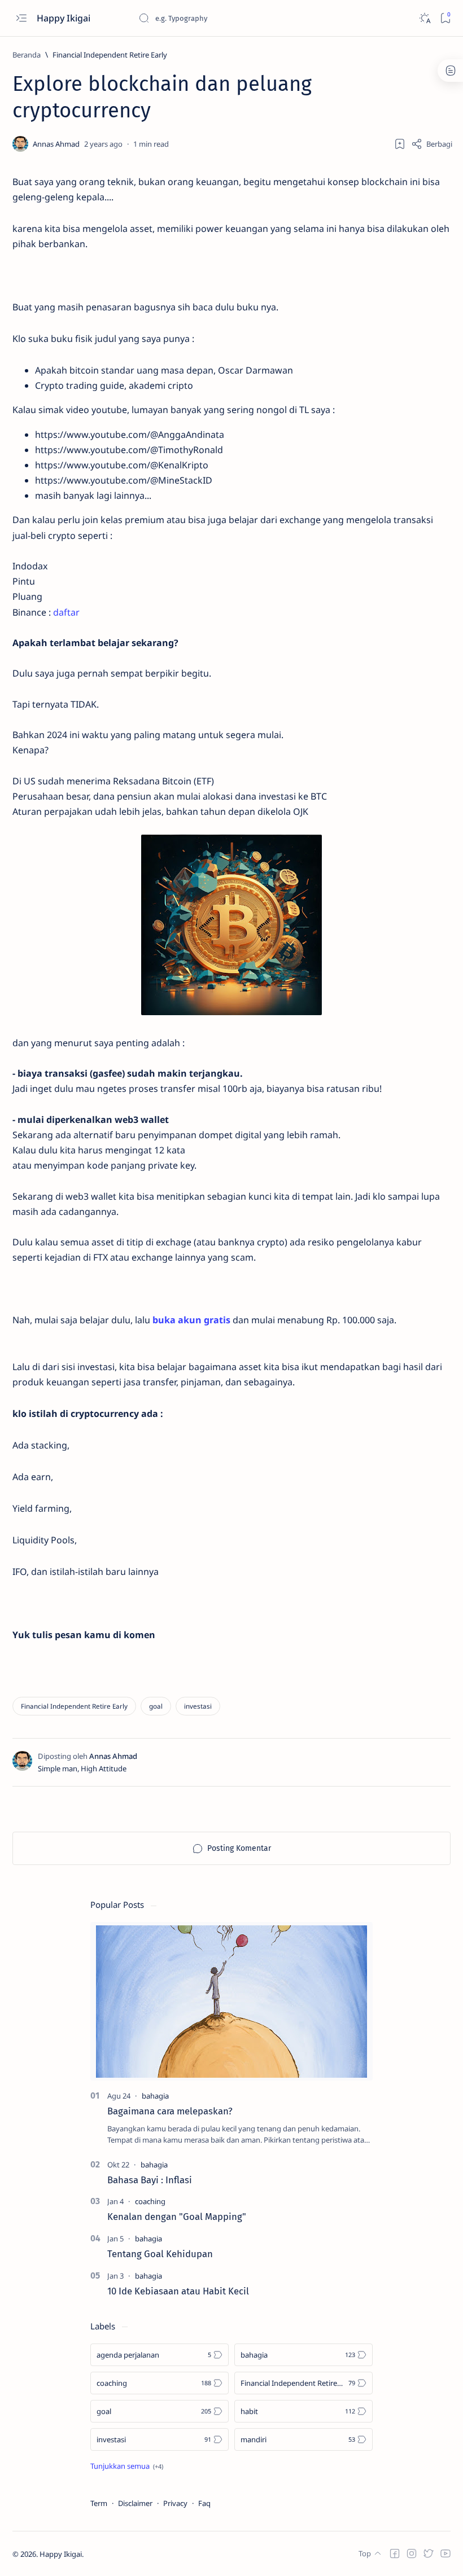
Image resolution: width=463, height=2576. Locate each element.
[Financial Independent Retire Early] (74, 1706)
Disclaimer (135, 2503)
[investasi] (198, 1706)
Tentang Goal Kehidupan (160, 2254)
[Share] (432, 144)
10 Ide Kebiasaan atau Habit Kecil (178, 2291)
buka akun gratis (191, 1320)
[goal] (156, 1706)
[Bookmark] (445, 18)
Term (99, 2503)
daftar (66, 612)
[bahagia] (155, 2096)
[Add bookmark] (400, 144)
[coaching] (150, 2201)
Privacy (175, 2503)
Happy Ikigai (65, 18)
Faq (204, 2503)
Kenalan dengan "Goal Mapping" (177, 2217)
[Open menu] (21, 18)
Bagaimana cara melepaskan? (170, 2111)
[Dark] (424, 18)
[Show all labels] (127, 2466)
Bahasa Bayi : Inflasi (150, 2180)
